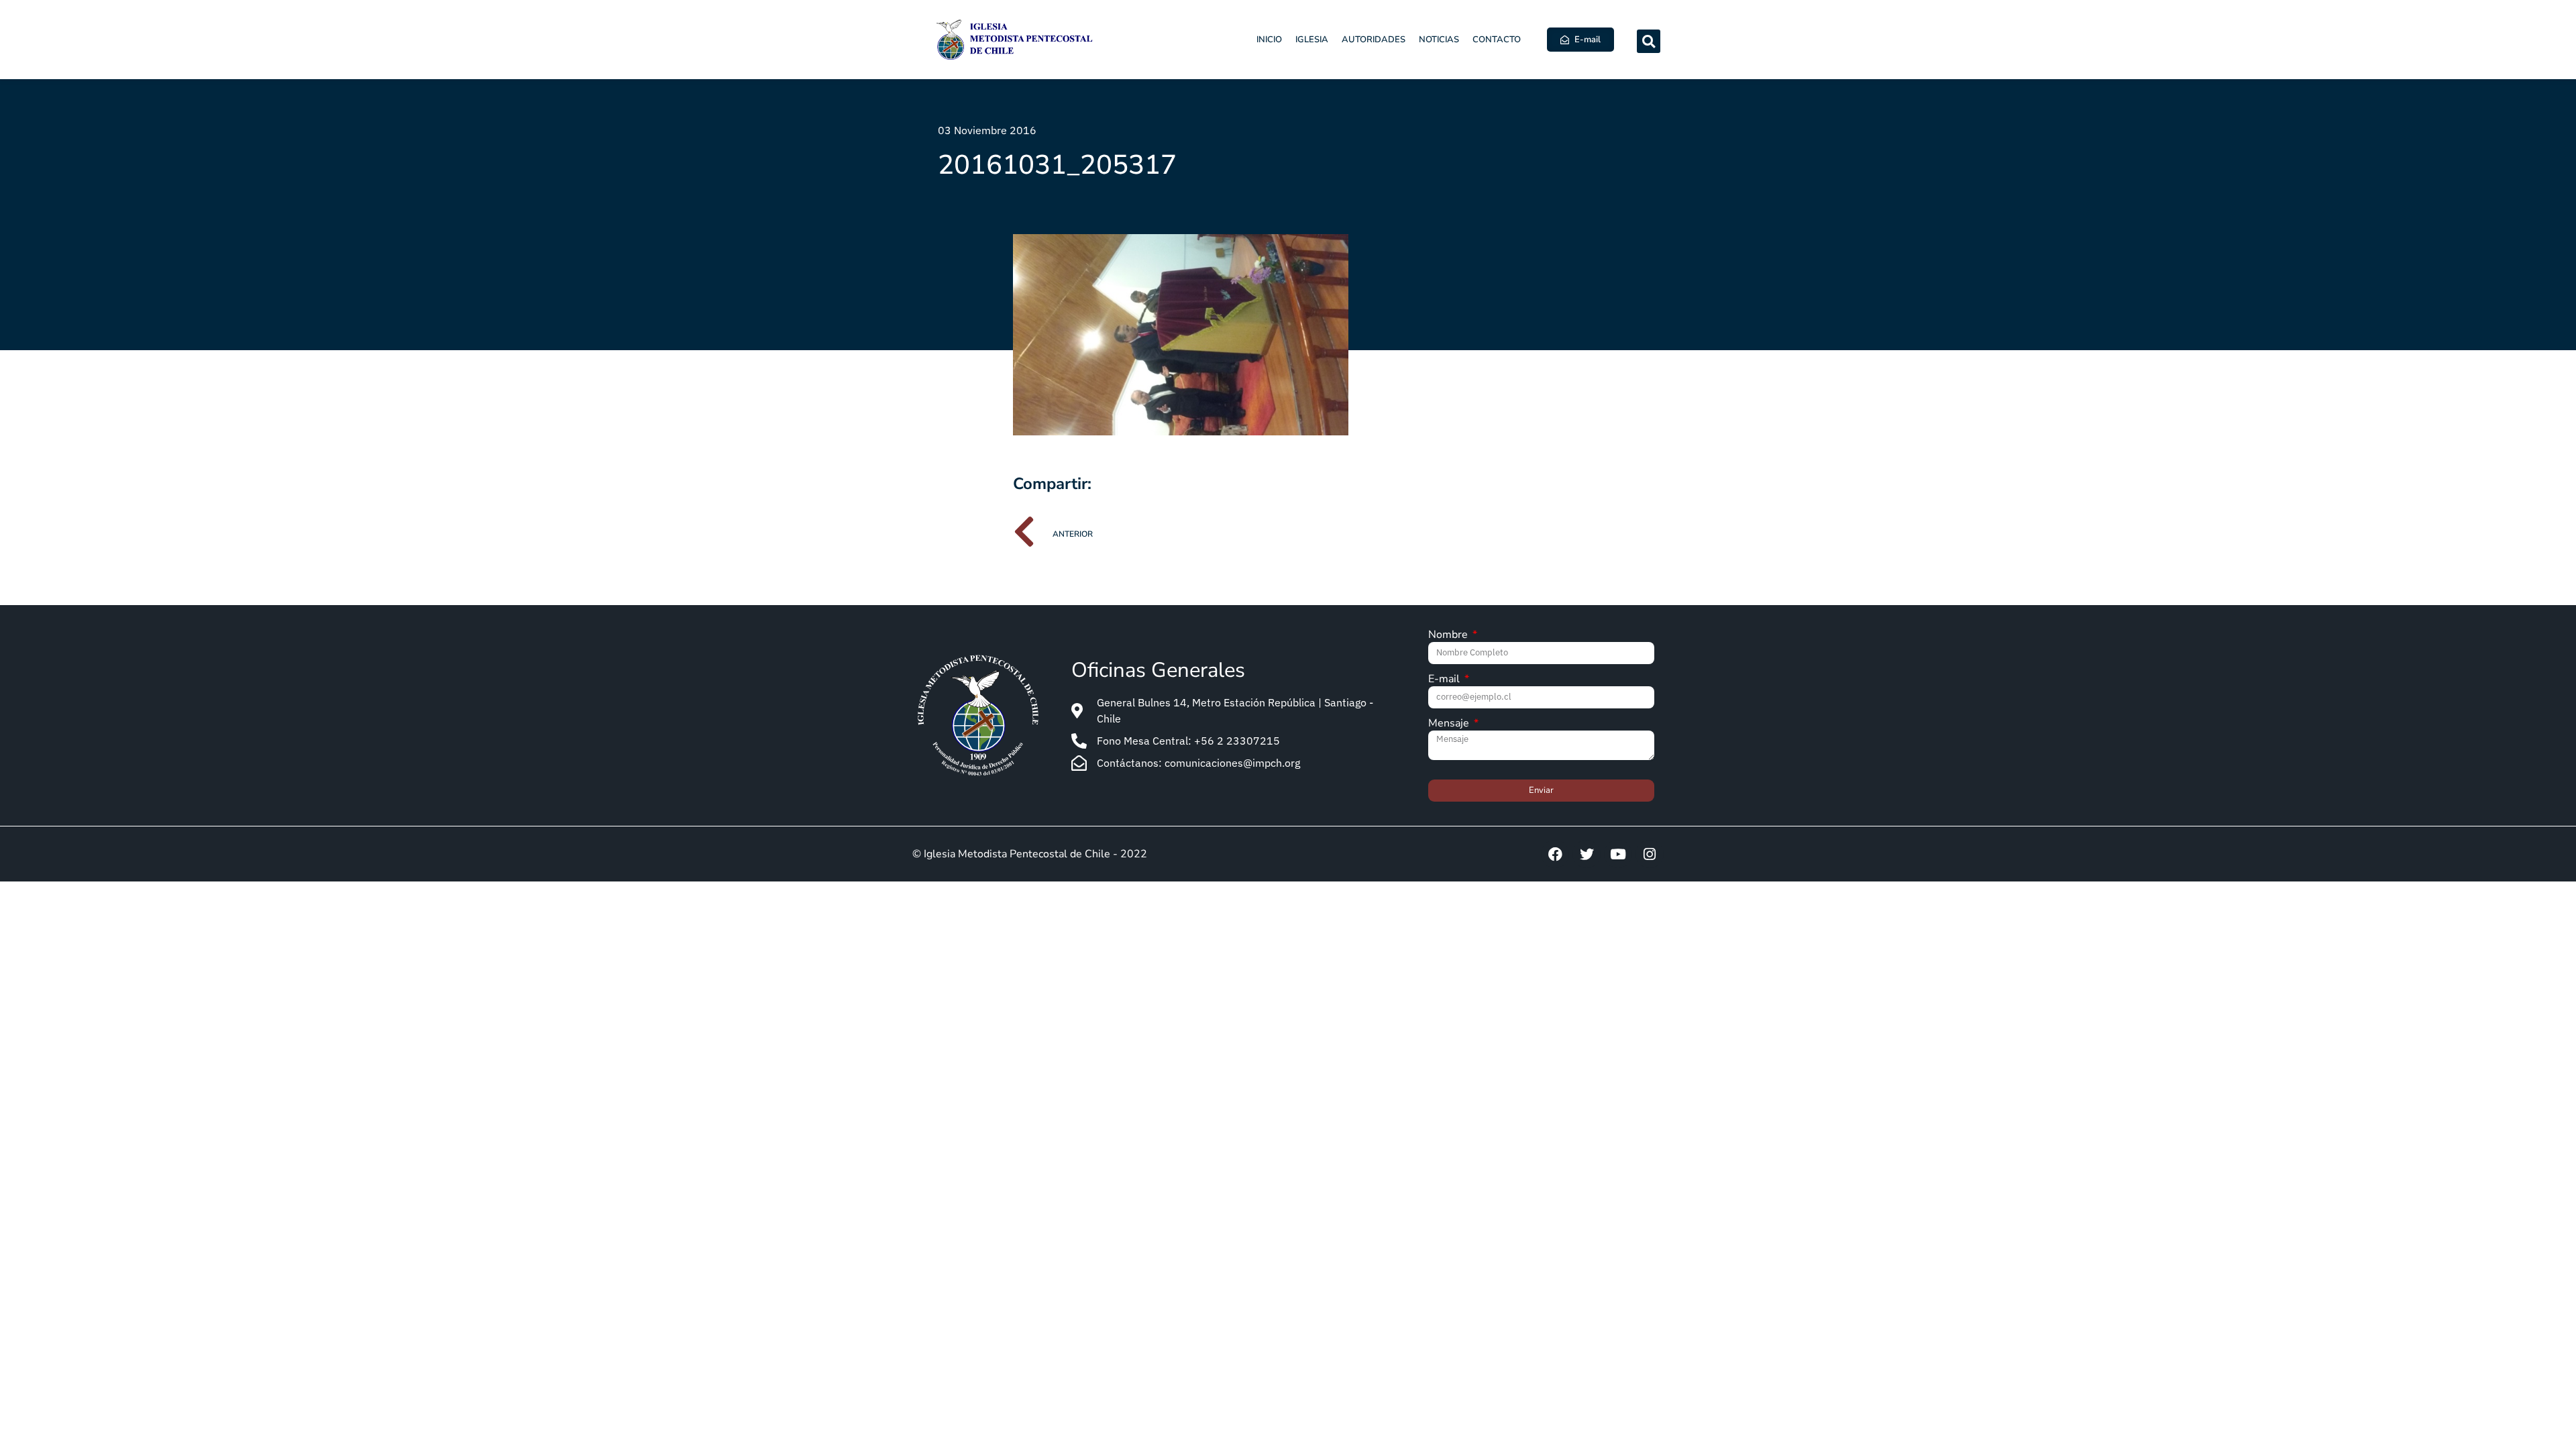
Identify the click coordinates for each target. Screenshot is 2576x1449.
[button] (1649, 41)
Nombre (1449, 636)
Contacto (1497, 40)
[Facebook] (1555, 854)
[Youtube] (1618, 854)
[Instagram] (1650, 854)
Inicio (1269, 40)
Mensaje (1450, 724)
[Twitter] (1587, 854)
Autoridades (1374, 40)
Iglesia (1312, 40)
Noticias (1439, 40)
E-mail (1445, 680)
